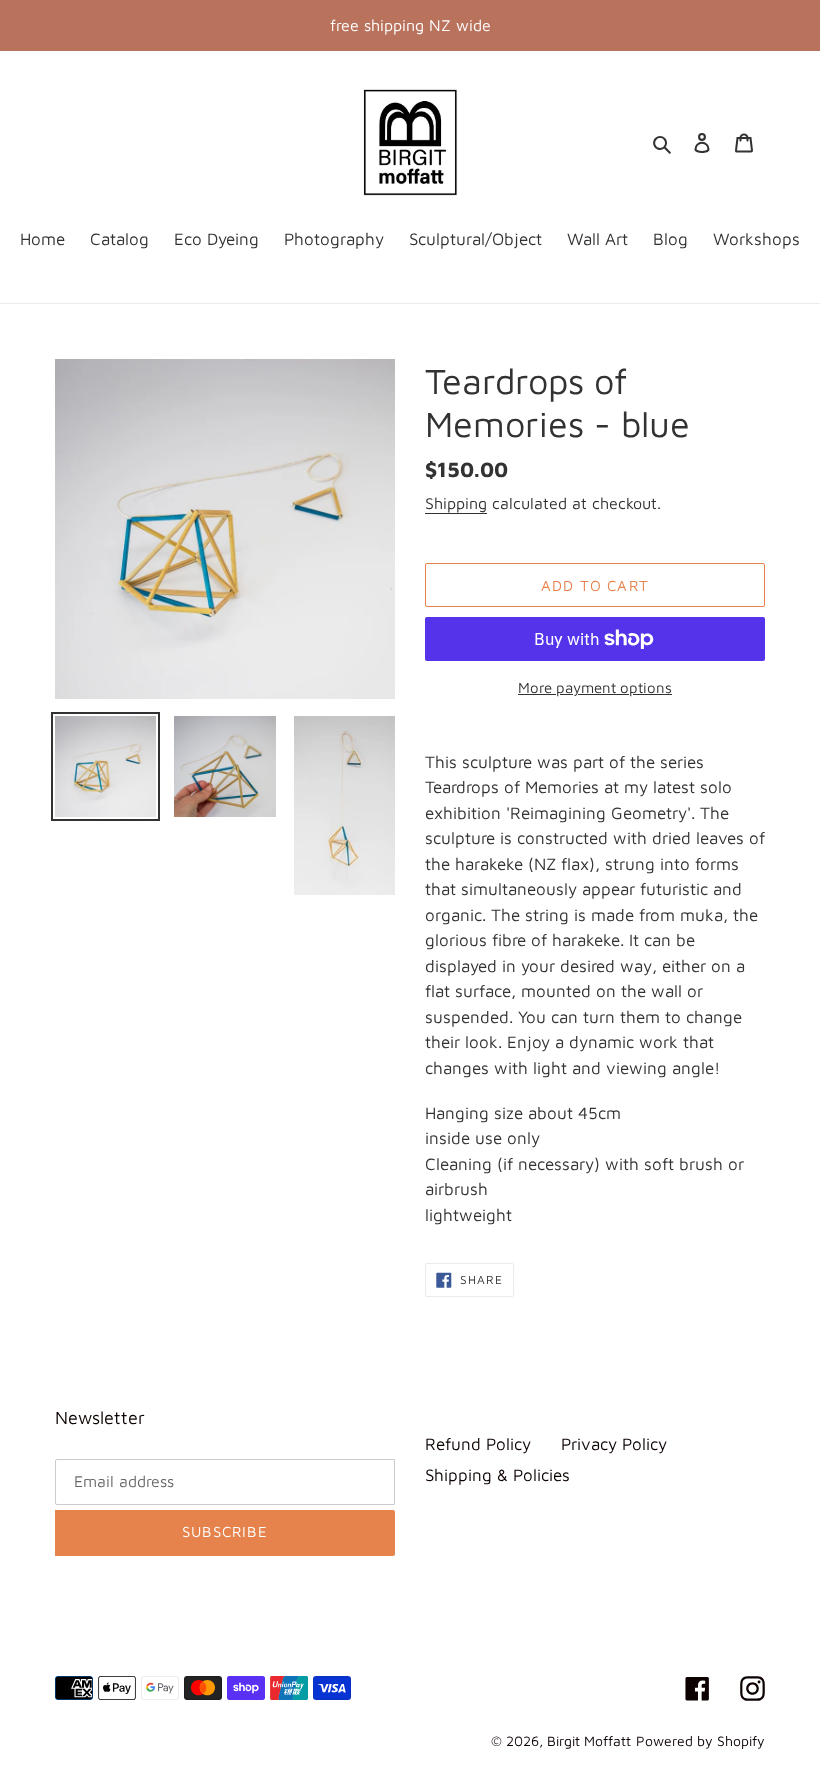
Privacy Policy (614, 1444)
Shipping (456, 503)
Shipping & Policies (497, 1475)
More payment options (595, 687)
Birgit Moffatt (589, 1740)
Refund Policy (478, 1444)
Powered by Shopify (700, 1740)
